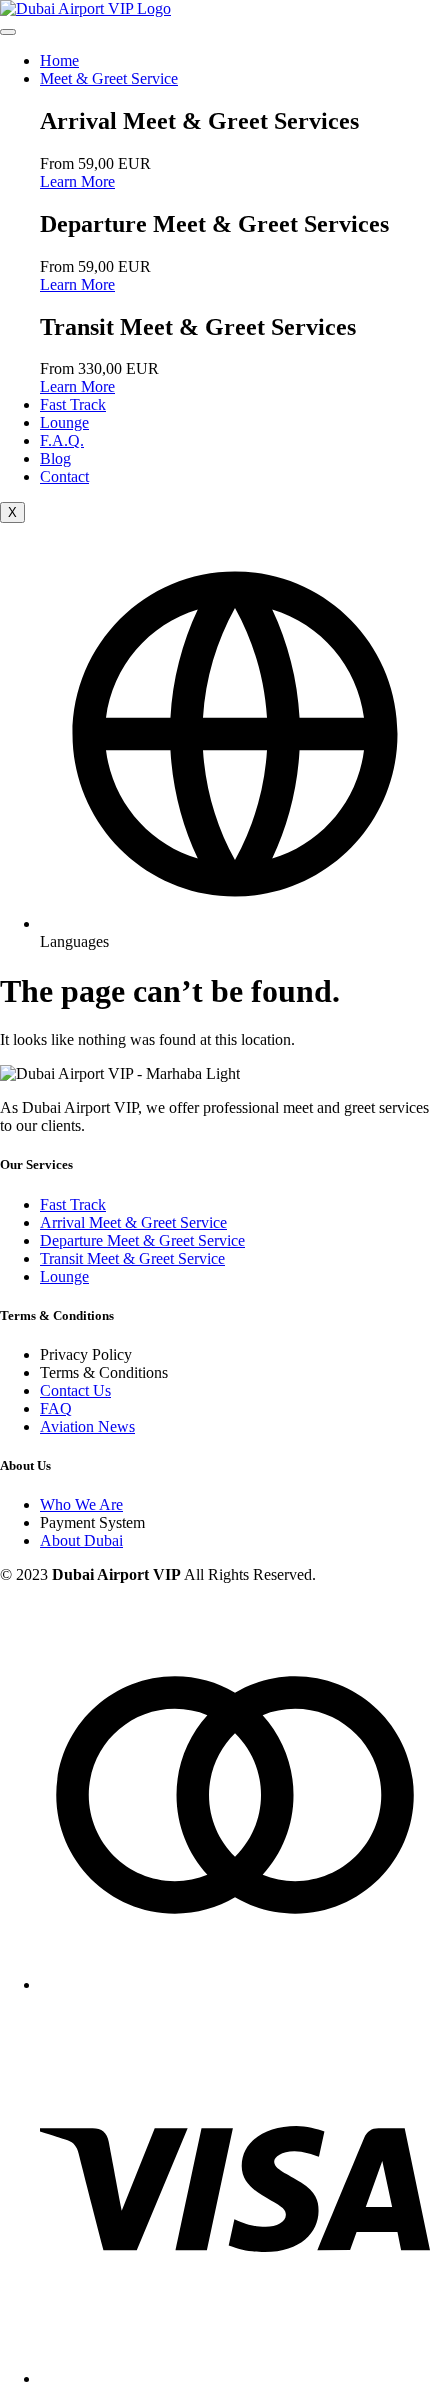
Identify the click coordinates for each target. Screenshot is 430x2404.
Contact (64, 476)
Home (59, 60)
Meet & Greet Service (109, 78)
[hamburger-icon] (8, 32)
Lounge (64, 422)
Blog (55, 458)
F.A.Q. (62, 440)
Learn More (77, 181)
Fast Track (73, 404)
